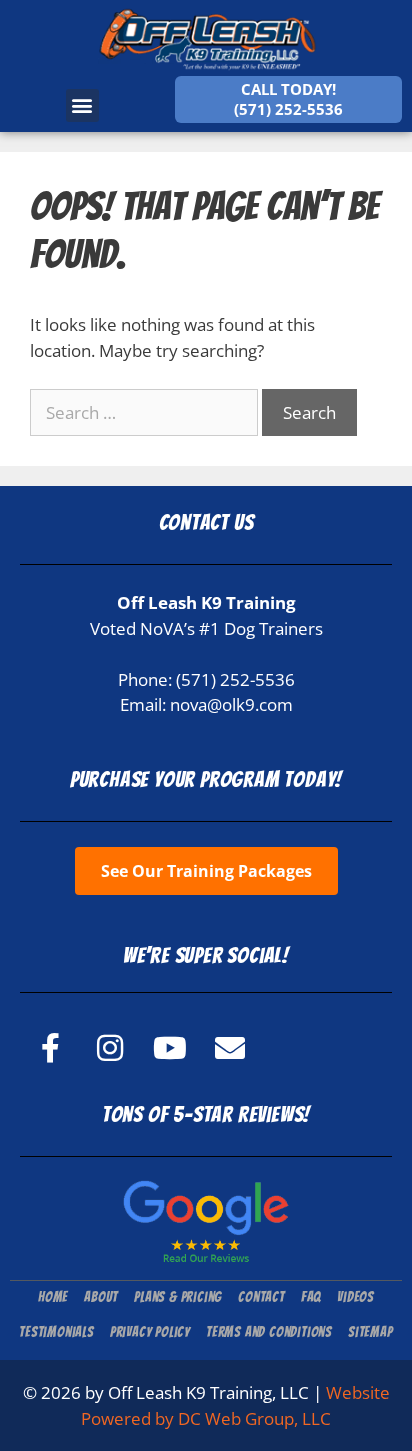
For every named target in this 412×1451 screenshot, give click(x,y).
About (101, 1297)
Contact (261, 1297)
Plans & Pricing (178, 1297)
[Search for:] (146, 412)
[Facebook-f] (50, 1048)
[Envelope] (230, 1048)
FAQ (311, 1297)
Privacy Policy (150, 1332)
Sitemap (370, 1332)
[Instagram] (110, 1048)
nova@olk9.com (231, 704)
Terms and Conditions (269, 1332)
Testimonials (56, 1332)
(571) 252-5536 (235, 679)
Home (53, 1297)
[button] (82, 105)
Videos (355, 1297)
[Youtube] (170, 1048)
